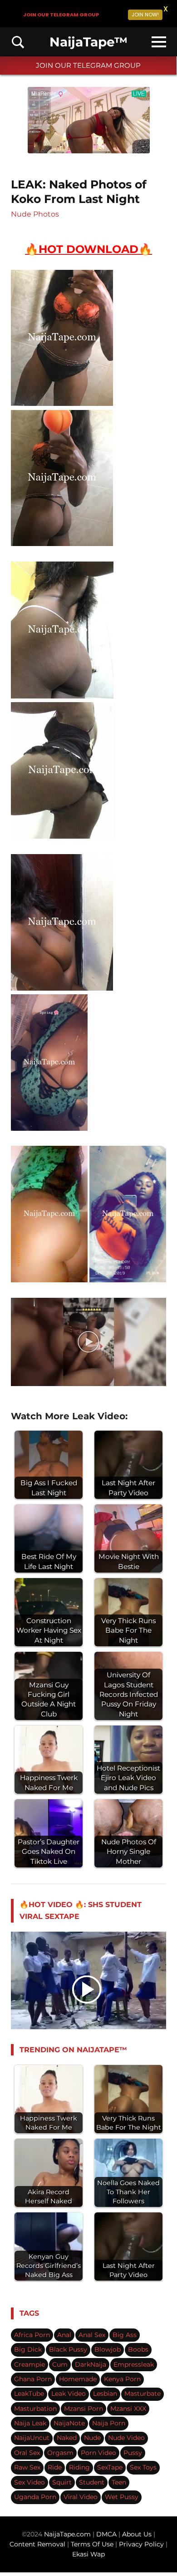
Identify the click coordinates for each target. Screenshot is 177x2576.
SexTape (110, 2467)
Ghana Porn (33, 2379)
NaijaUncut (32, 2438)
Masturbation (35, 2409)
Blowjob (108, 2349)
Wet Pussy (122, 2497)
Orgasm (60, 2453)
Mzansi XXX (128, 2409)
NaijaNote (69, 2423)
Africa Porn (32, 2335)
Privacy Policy (141, 2544)
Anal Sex (92, 2335)
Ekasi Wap (88, 2554)
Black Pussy (68, 2349)
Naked (67, 2438)
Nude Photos (35, 214)
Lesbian (105, 2394)
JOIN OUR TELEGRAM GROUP (88, 65)
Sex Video (29, 2482)
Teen (119, 2482)
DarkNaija (91, 2364)
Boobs (138, 2349)
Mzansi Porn (84, 2409)
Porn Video (98, 2453)
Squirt (62, 2482)
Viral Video (81, 2497)
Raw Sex (27, 2467)
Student (92, 2482)
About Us (138, 2534)
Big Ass (125, 2335)
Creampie (29, 2364)
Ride (55, 2467)
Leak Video (69, 2394)
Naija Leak (30, 2423)
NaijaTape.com (67, 2534)
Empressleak (134, 2364)
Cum (60, 2364)
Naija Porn (109, 2423)
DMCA (107, 2534)
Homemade (78, 2379)
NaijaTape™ (88, 42)
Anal (64, 2335)
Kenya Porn (122, 2379)
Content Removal (37, 2544)
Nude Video (126, 2438)
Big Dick (28, 2349)
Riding (79, 2467)
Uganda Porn (35, 2497)
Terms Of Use (92, 2544)
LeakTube (29, 2394)
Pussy (133, 2453)
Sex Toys (143, 2467)
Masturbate (143, 2394)
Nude (92, 2438)
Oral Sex (27, 2453)
